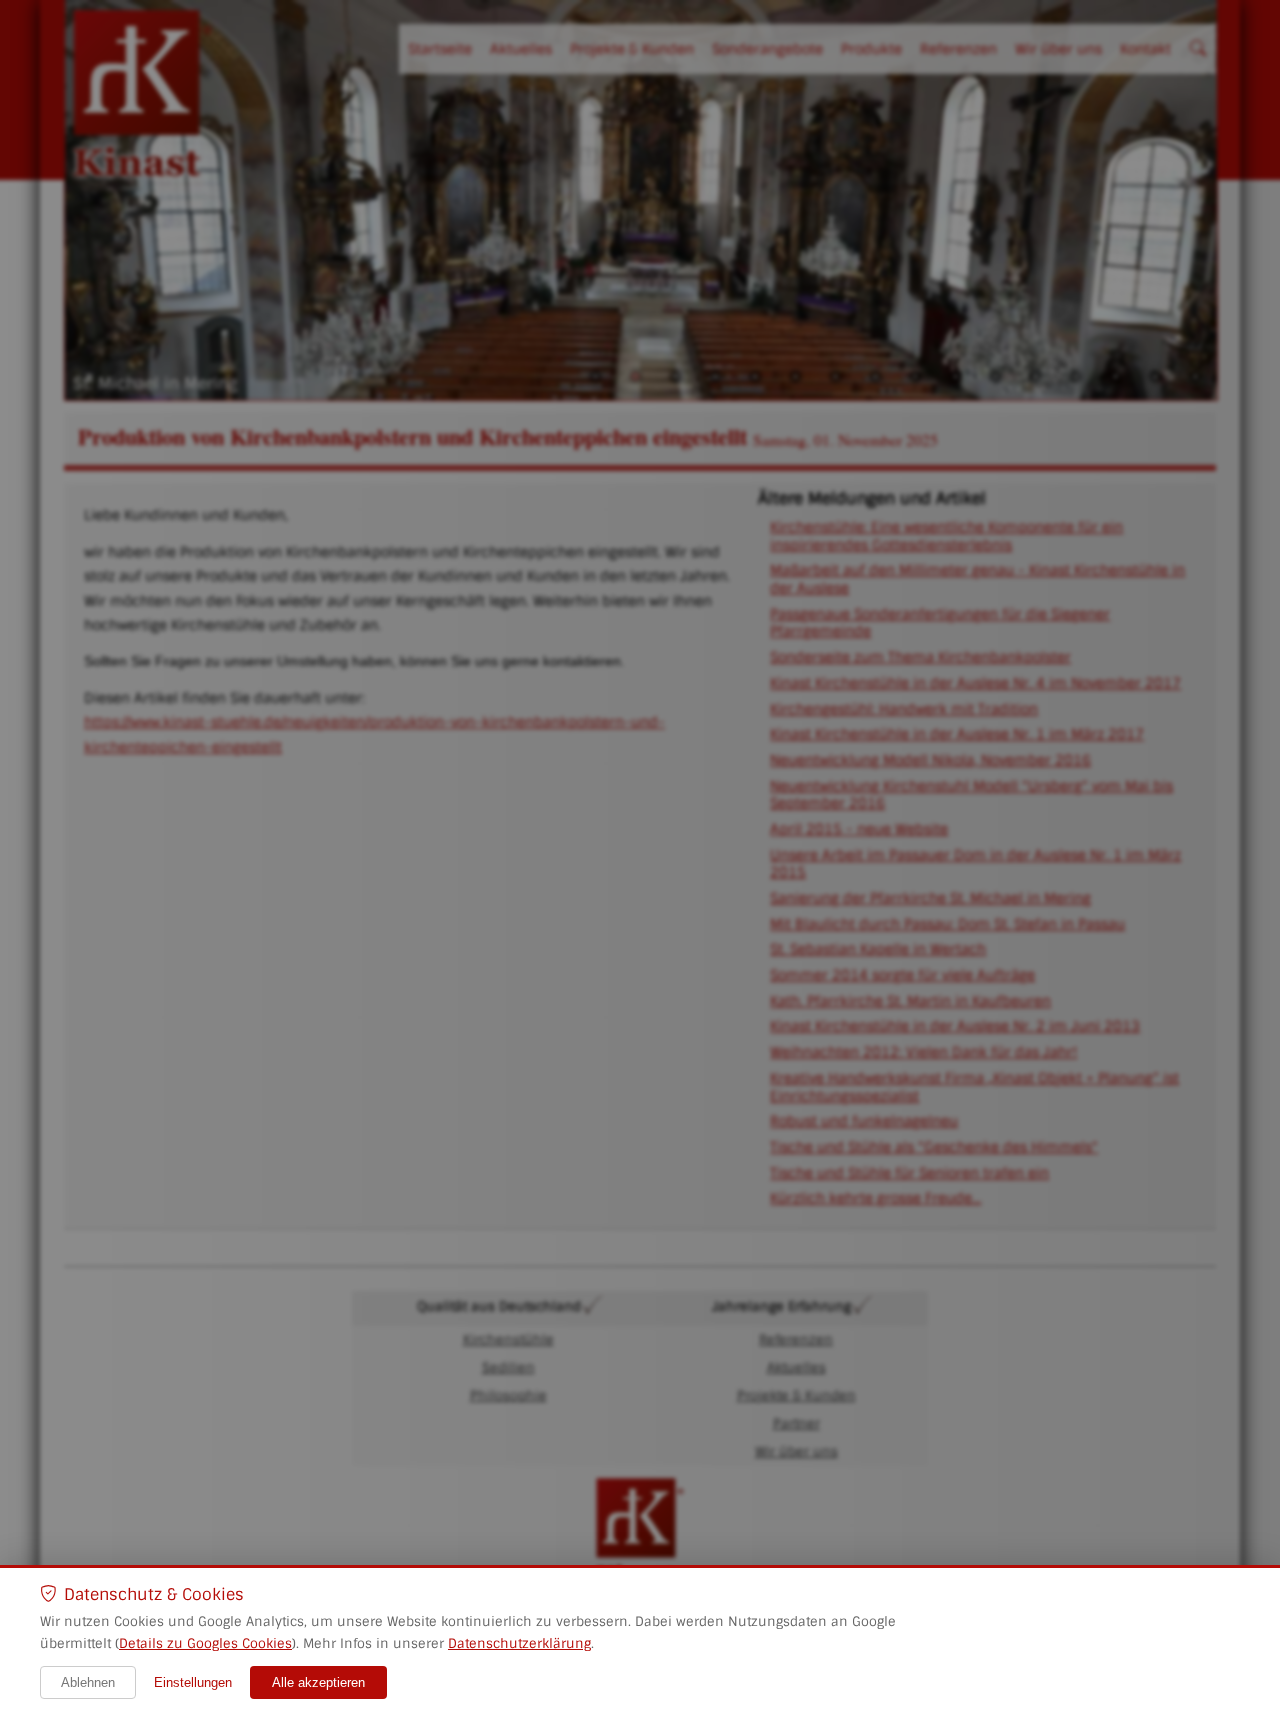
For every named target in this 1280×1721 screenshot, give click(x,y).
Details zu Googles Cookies (205, 1643)
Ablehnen (88, 1682)
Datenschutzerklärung (519, 1643)
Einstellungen (193, 1682)
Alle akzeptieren (318, 1682)
